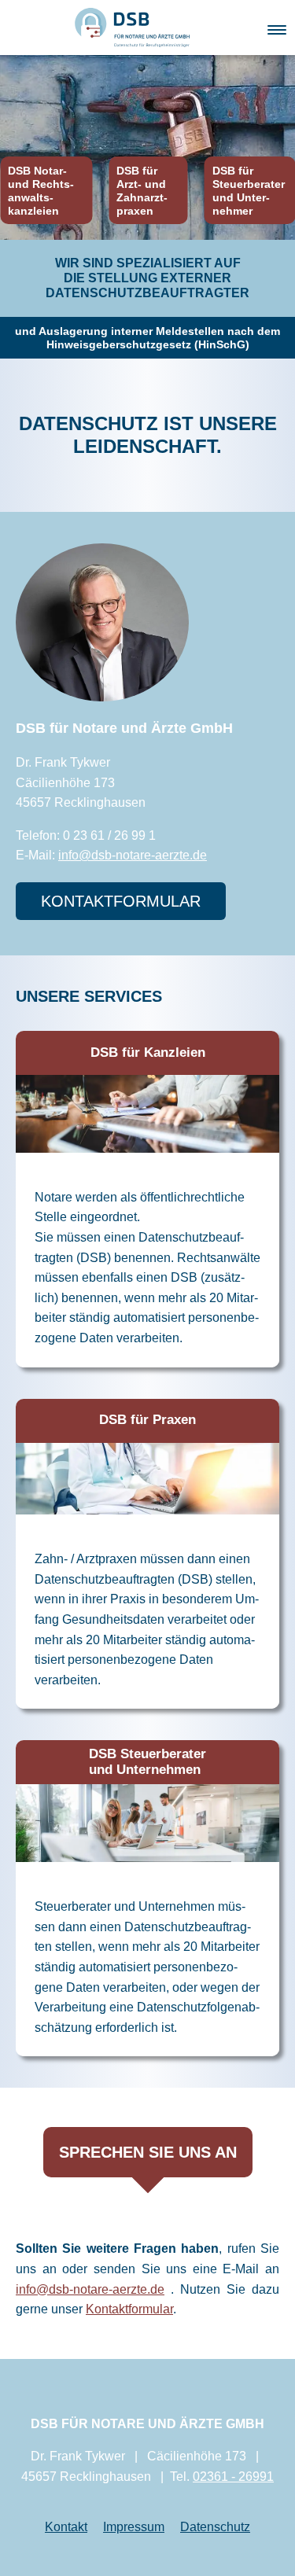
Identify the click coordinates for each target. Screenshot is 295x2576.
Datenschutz (215, 2527)
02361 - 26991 (233, 2477)
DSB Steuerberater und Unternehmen (147, 1762)
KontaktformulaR (121, 901)
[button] (277, 27)
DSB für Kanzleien (148, 1052)
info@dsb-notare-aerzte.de (133, 855)
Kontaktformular (129, 2309)
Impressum (134, 2527)
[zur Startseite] (132, 26)
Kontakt (66, 2527)
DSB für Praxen (147, 1420)
